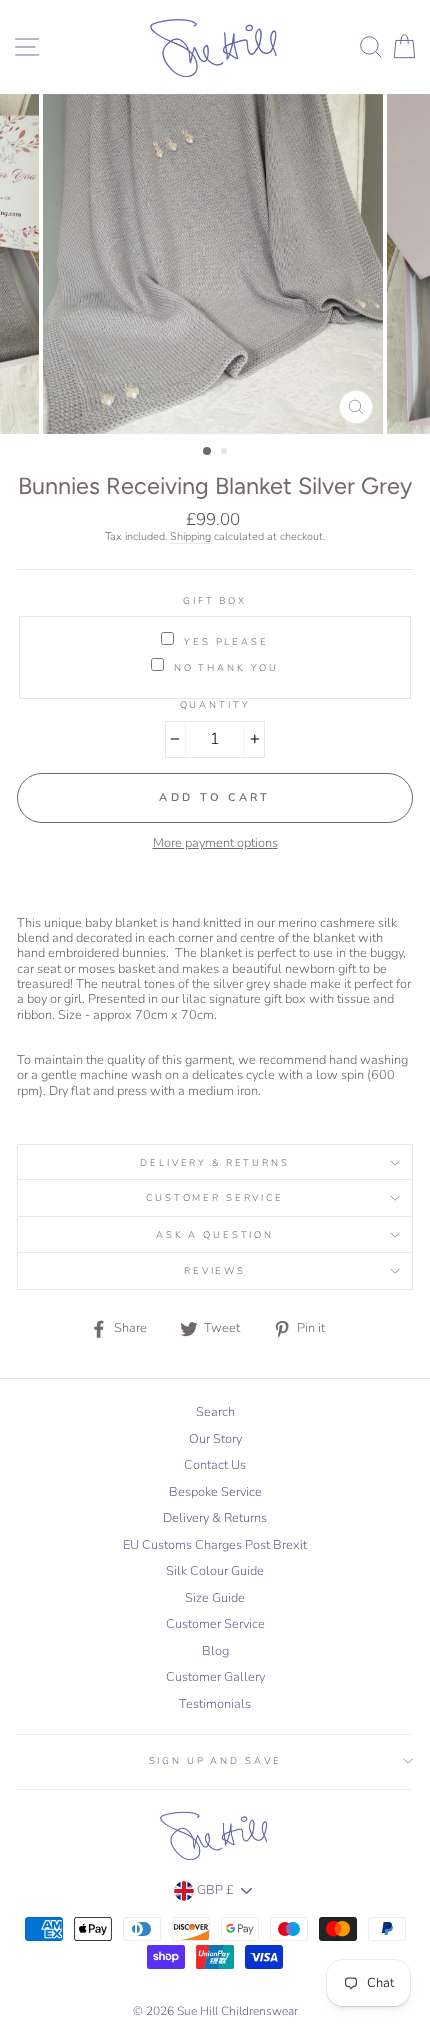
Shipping (190, 537)
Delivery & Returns (215, 1162)
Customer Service (215, 1197)
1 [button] (208, 452)
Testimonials (215, 1704)
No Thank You (226, 667)
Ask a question (215, 1234)
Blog (215, 1651)
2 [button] (226, 453)
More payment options (215, 843)
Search (215, 1412)
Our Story (215, 1439)
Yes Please (226, 641)
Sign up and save (215, 1760)
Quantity (215, 704)
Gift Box (215, 600)
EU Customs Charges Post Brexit (215, 1545)
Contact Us (215, 1465)
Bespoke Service (215, 1492)
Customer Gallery (215, 1677)
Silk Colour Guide (215, 1571)
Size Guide (215, 1598)
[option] (215, 264)
